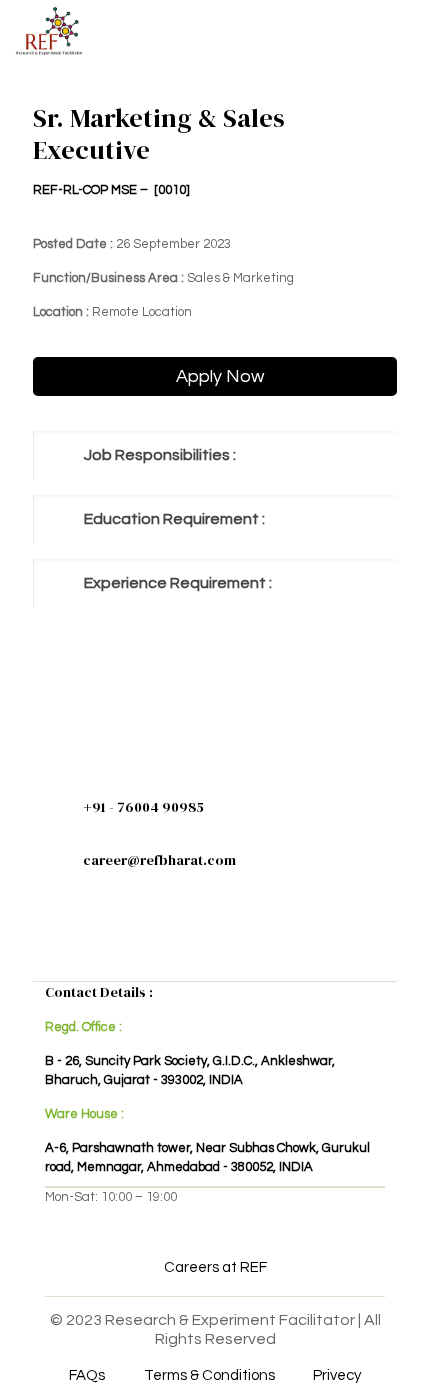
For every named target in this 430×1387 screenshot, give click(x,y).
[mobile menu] (403, 30)
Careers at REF (215, 1267)
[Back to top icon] (389, 1346)
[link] (215, 455)
